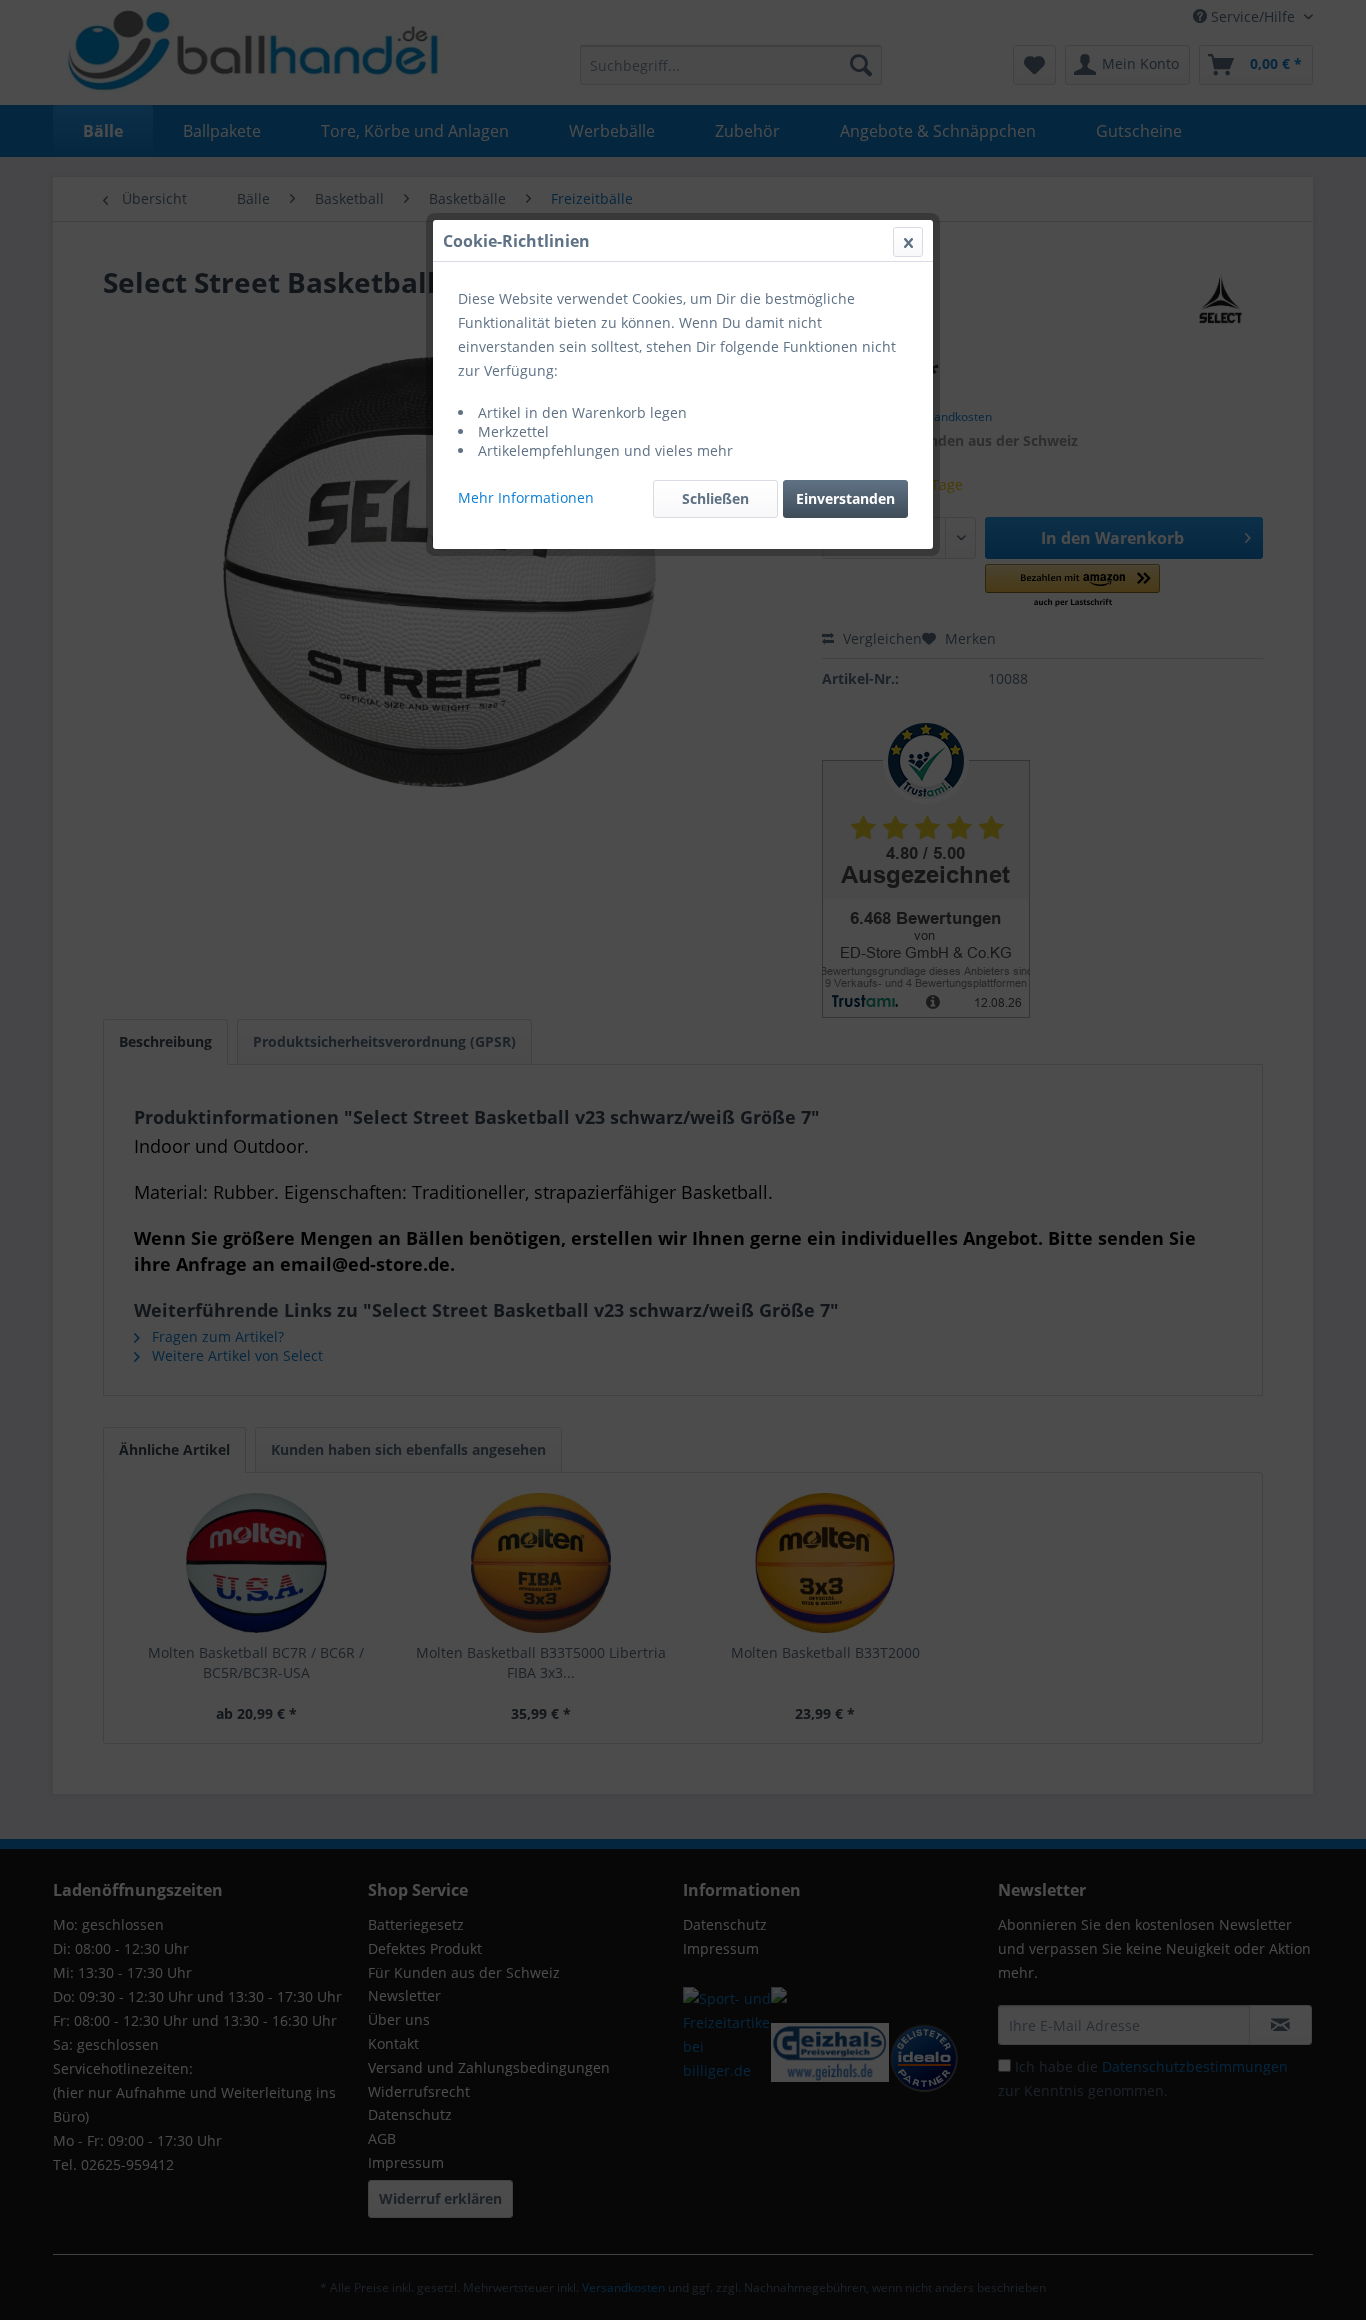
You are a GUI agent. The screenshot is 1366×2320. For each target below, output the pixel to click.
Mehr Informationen (526, 497)
